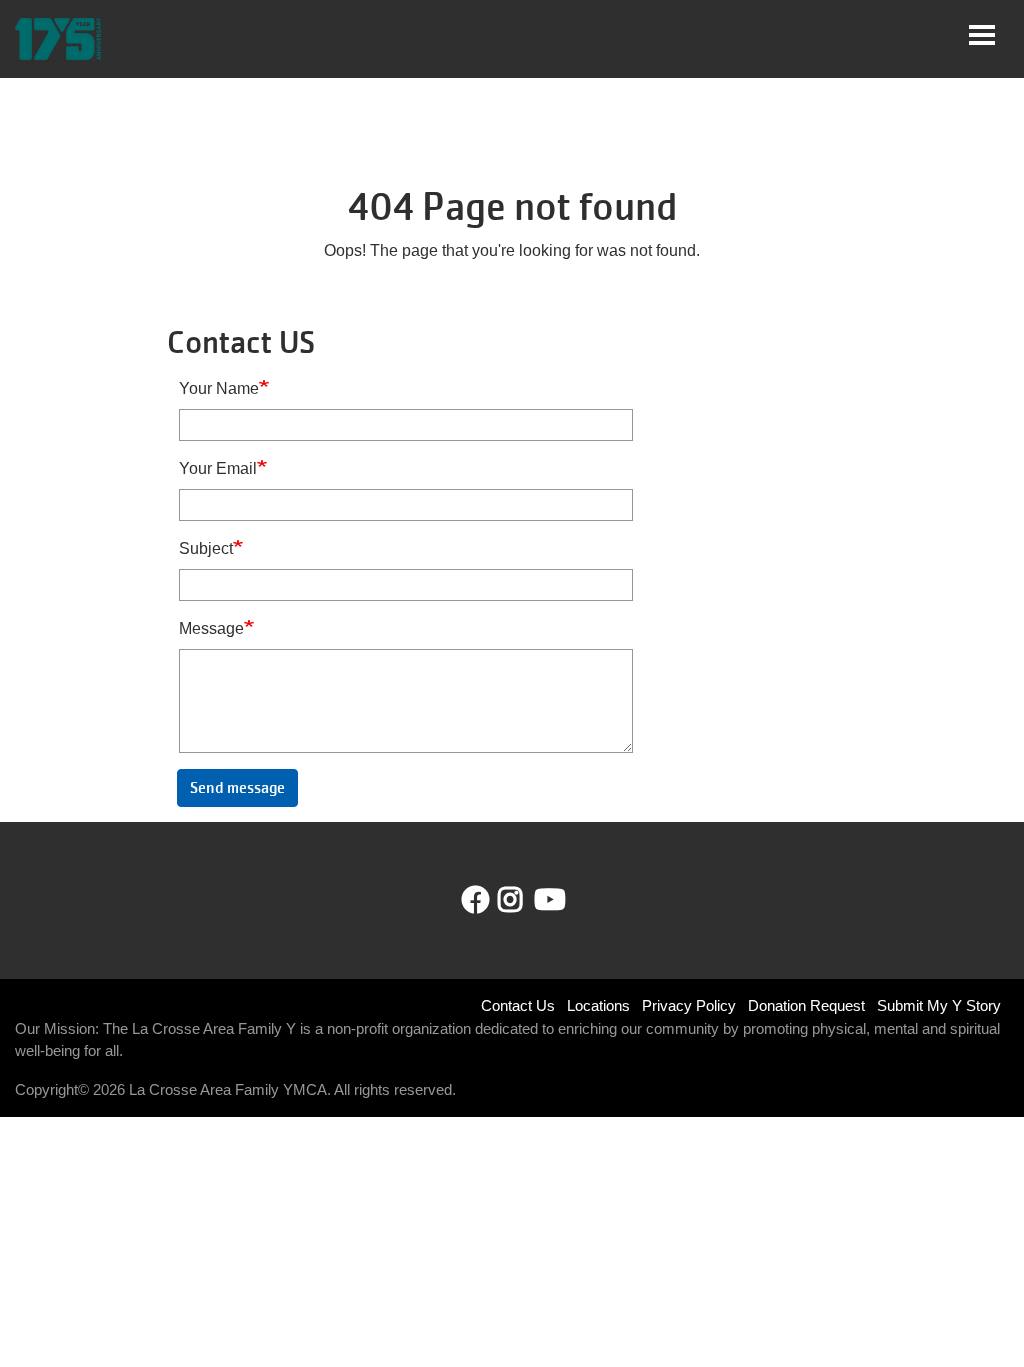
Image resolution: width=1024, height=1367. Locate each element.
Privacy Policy (689, 1005)
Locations (598, 1005)
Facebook (476, 900)
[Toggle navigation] (982, 35)
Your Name (219, 388)
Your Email (218, 468)
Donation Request (806, 1005)
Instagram (524, 900)
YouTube (548, 900)
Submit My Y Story (939, 1005)
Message (211, 628)
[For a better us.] (58, 39)
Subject (206, 548)
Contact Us (518, 1005)
